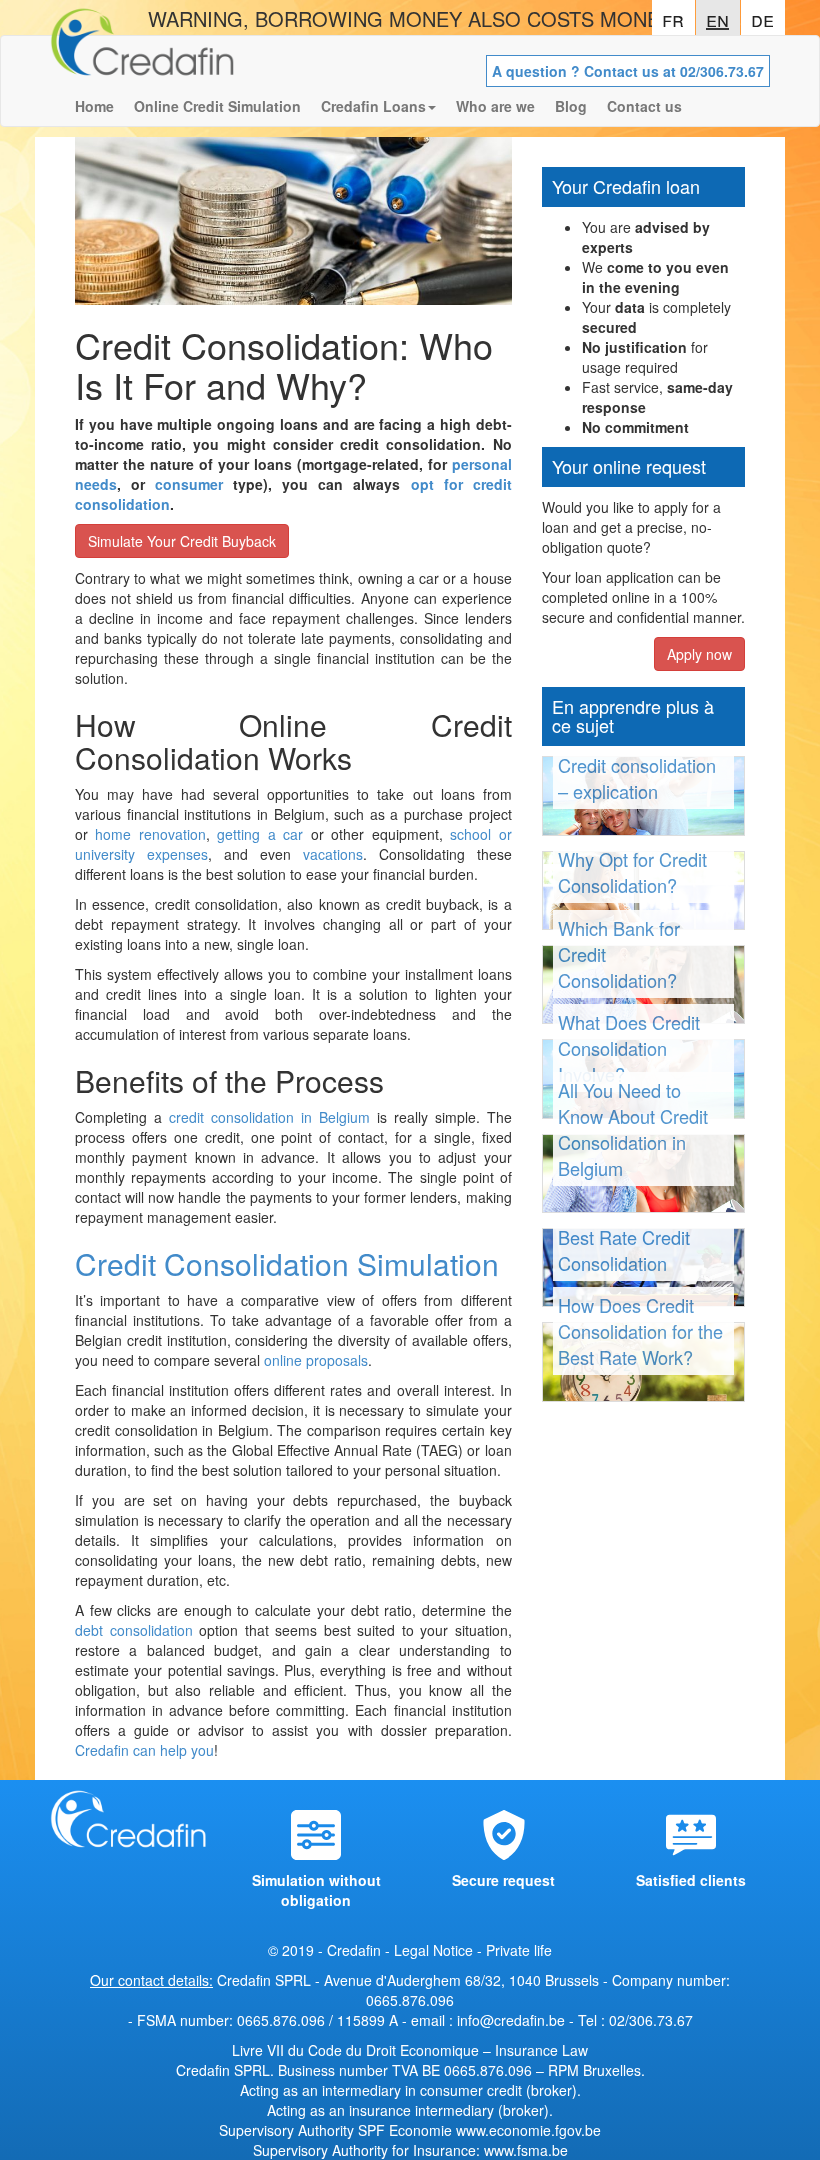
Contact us (644, 106)
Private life (519, 1950)
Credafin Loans (373, 106)
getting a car (260, 834)
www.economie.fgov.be (528, 2130)
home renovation (150, 834)
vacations (333, 854)
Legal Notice (433, 1950)
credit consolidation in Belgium (269, 1117)
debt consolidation (134, 1630)
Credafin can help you (144, 1750)
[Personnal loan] (142, 61)
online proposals (316, 1360)
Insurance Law (541, 2050)
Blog (571, 106)
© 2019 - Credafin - (331, 1950)
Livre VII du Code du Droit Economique (357, 2050)
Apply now (699, 654)
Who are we (495, 106)
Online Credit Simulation (217, 106)
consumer (189, 484)
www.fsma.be (526, 2150)
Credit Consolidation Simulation (287, 1263)
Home (94, 106)
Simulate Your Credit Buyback (182, 541)
